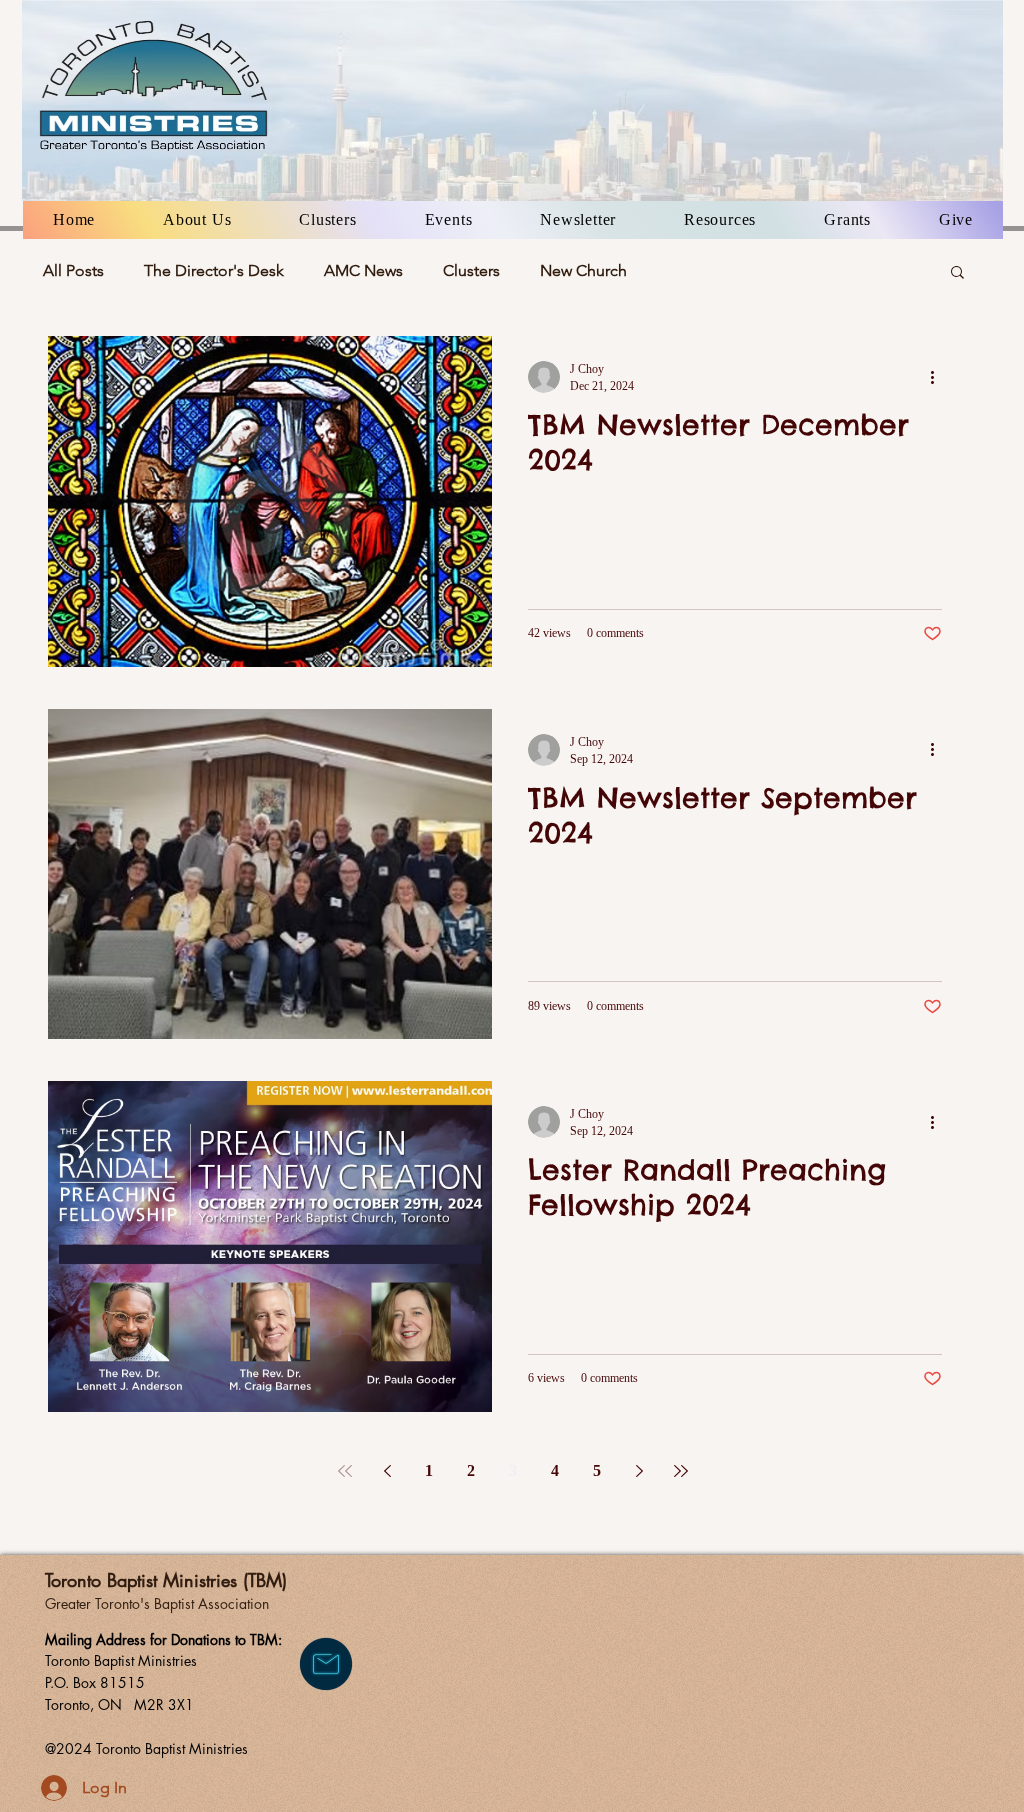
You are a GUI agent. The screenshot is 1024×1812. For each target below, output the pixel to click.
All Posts (73, 270)
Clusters (471, 270)
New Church (583, 270)
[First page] (345, 1471)
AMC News (363, 270)
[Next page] (639, 1471)
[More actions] (939, 377)
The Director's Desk (214, 270)
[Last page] (681, 1471)
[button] (197, 220)
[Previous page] (387, 1471)
